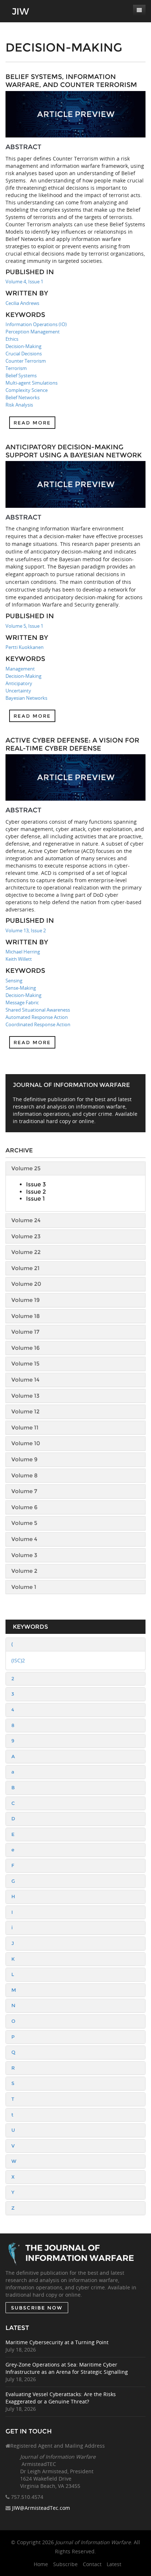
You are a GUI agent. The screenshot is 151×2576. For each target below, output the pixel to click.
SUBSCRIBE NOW (37, 2308)
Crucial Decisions (24, 354)
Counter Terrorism (26, 361)
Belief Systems (21, 375)
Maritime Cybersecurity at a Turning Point (57, 2342)
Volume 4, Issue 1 (24, 282)
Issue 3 (36, 1184)
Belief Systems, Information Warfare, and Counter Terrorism (71, 81)
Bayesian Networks (26, 698)
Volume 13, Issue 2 (26, 930)
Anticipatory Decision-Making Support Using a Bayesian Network (74, 451)
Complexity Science (27, 390)
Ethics (12, 339)
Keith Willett (19, 959)
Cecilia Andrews (22, 303)
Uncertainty (18, 691)
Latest (114, 2564)
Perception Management (33, 332)
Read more (32, 423)
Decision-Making (23, 346)
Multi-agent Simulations (32, 383)
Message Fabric (22, 1002)
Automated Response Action (37, 1017)
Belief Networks (23, 397)
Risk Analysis (19, 405)
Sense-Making (21, 988)
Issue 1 (35, 1199)
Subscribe (65, 2564)
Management (20, 669)
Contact (92, 2564)
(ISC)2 (18, 1660)
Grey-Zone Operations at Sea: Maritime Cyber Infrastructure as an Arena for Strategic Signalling (67, 2368)
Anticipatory (19, 683)
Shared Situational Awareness (38, 1010)
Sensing (14, 981)
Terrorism (16, 368)
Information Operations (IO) (36, 324)
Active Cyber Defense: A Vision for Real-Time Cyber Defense (72, 744)
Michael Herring (23, 952)
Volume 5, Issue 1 (24, 626)
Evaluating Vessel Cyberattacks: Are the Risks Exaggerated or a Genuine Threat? (61, 2398)
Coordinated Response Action (38, 1024)
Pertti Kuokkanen (25, 647)
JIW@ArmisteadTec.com (41, 2508)
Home (41, 2564)
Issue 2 (36, 1192)
